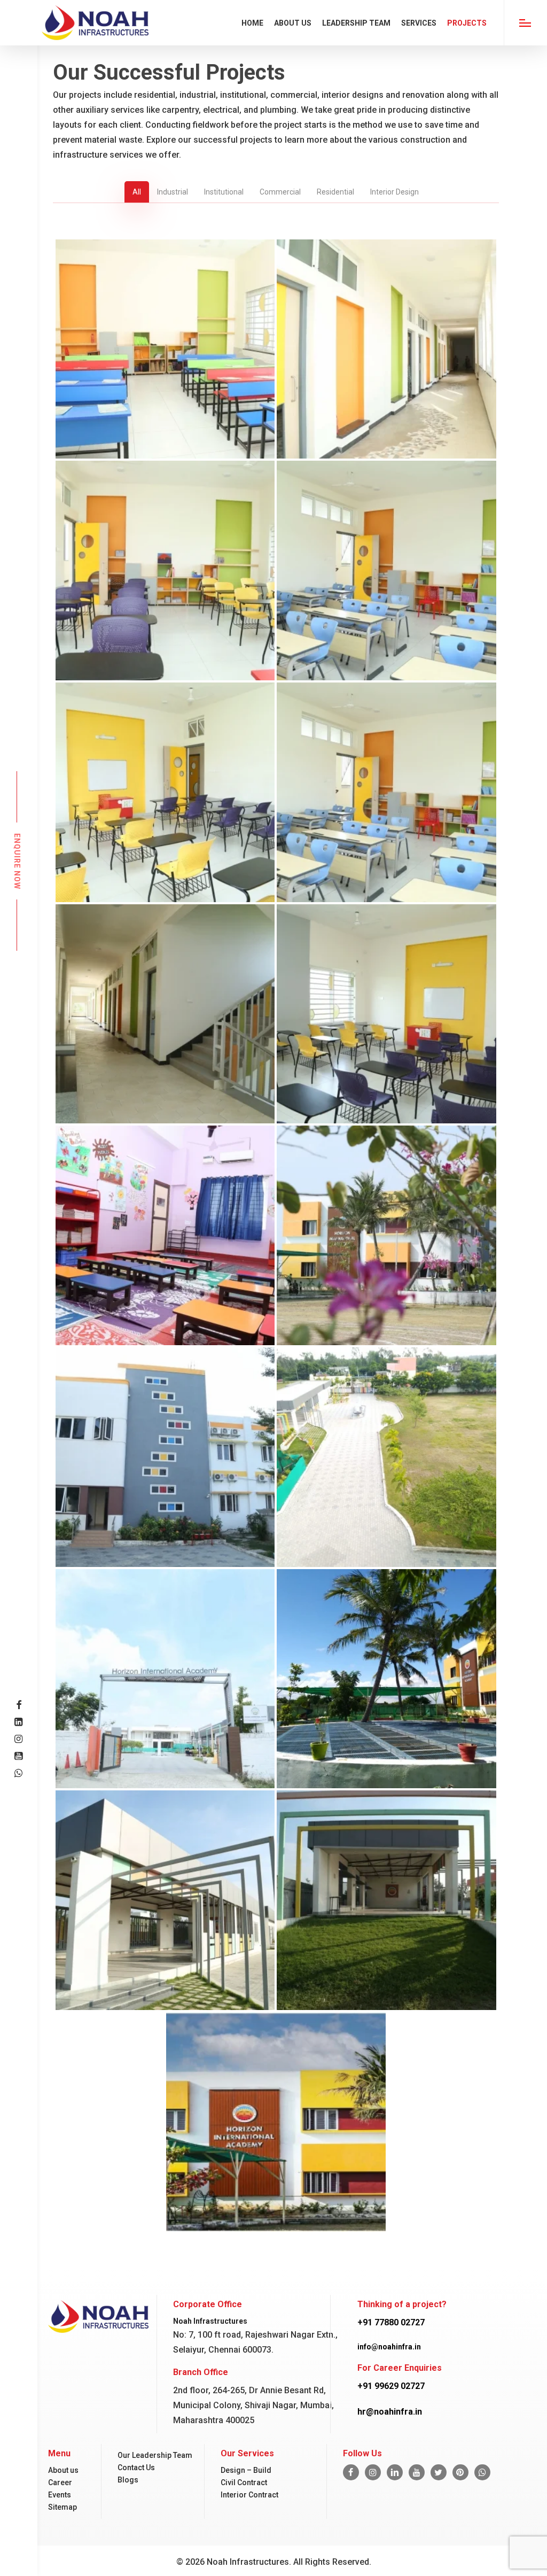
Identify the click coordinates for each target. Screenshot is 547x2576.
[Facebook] (351, 2472)
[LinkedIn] (395, 2472)
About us (63, 2470)
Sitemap (62, 2507)
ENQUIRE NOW (17, 861)
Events (60, 2495)
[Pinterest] (460, 2472)
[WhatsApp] (482, 2472)
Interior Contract (249, 2495)
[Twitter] (439, 2472)
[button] (525, 23)
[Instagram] (373, 2472)
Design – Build (246, 2470)
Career (60, 2482)
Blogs (128, 2480)
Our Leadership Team (155, 2455)
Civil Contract (244, 2482)
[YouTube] (417, 2472)
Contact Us (136, 2468)
